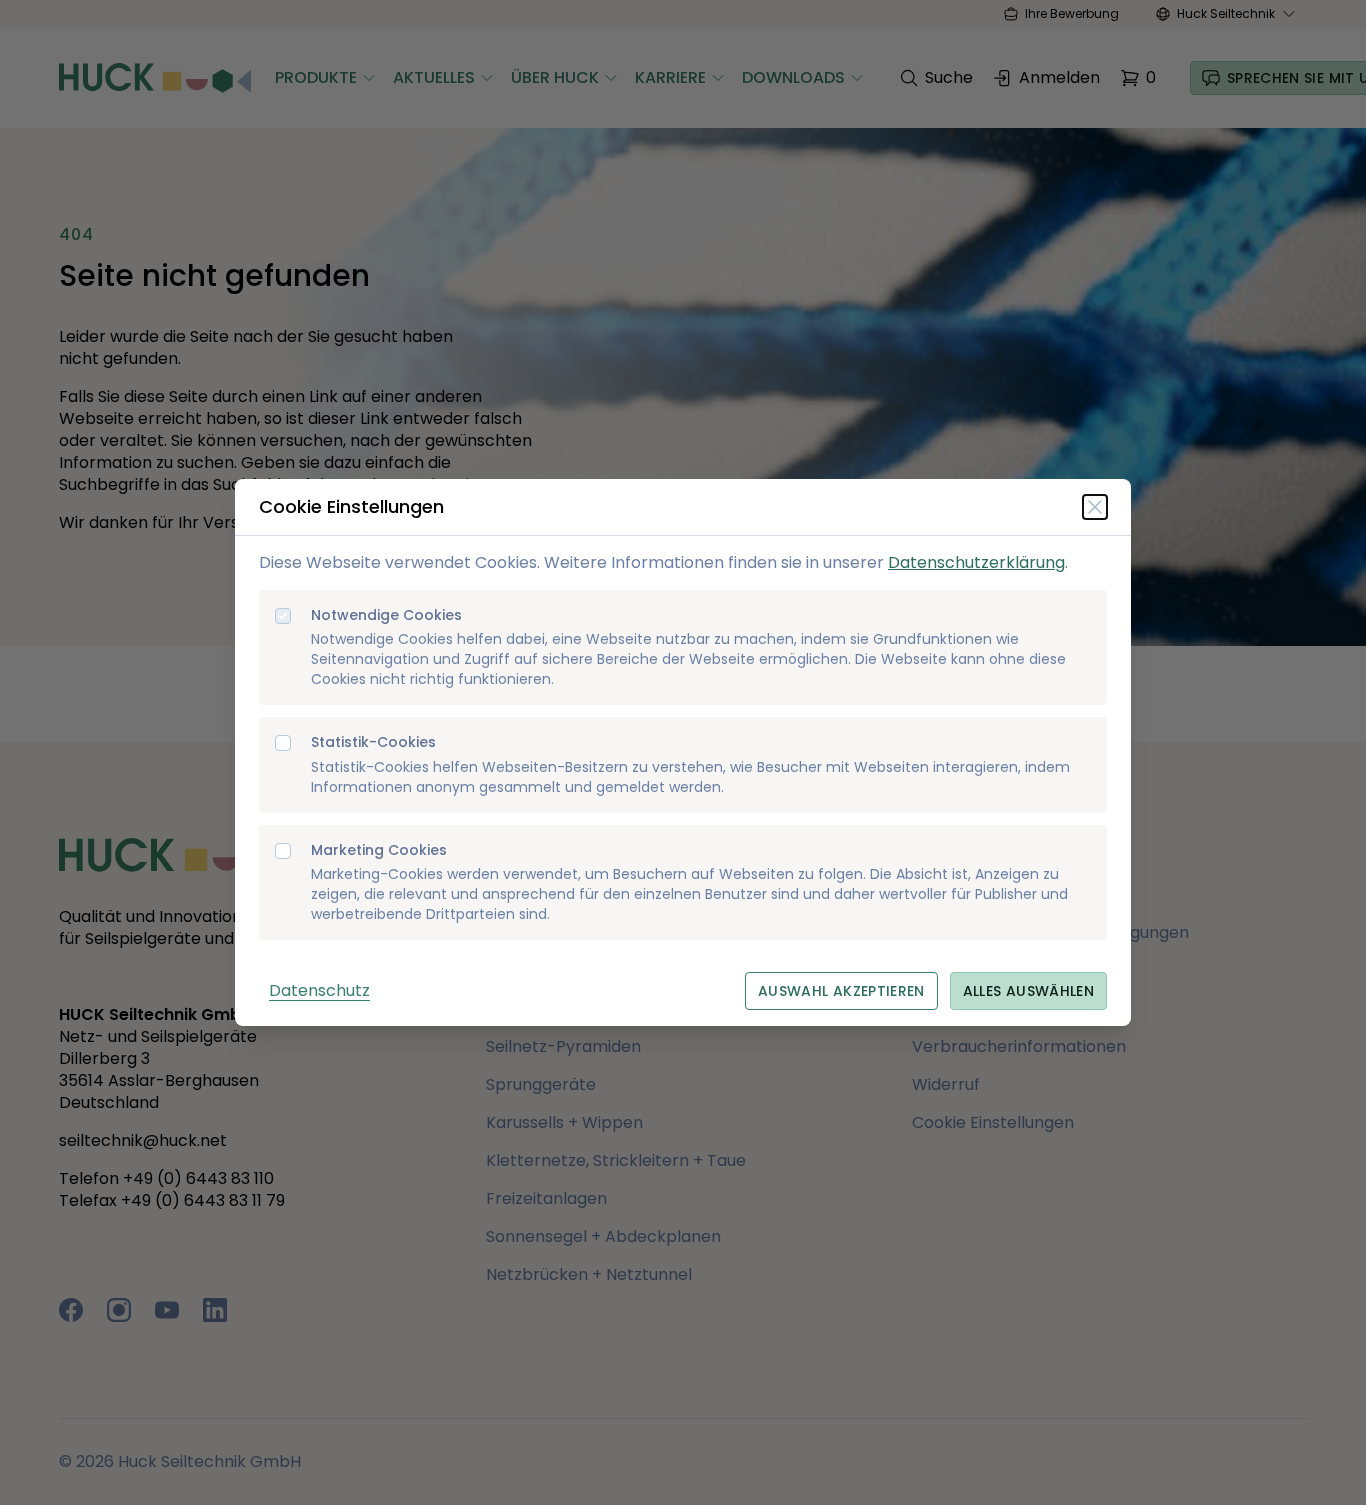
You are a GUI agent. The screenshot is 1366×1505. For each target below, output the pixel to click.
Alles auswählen (1028, 991)
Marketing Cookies (379, 850)
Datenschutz (319, 990)
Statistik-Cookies (373, 742)
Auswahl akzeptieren (841, 991)
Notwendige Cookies (386, 615)
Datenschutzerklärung (976, 562)
